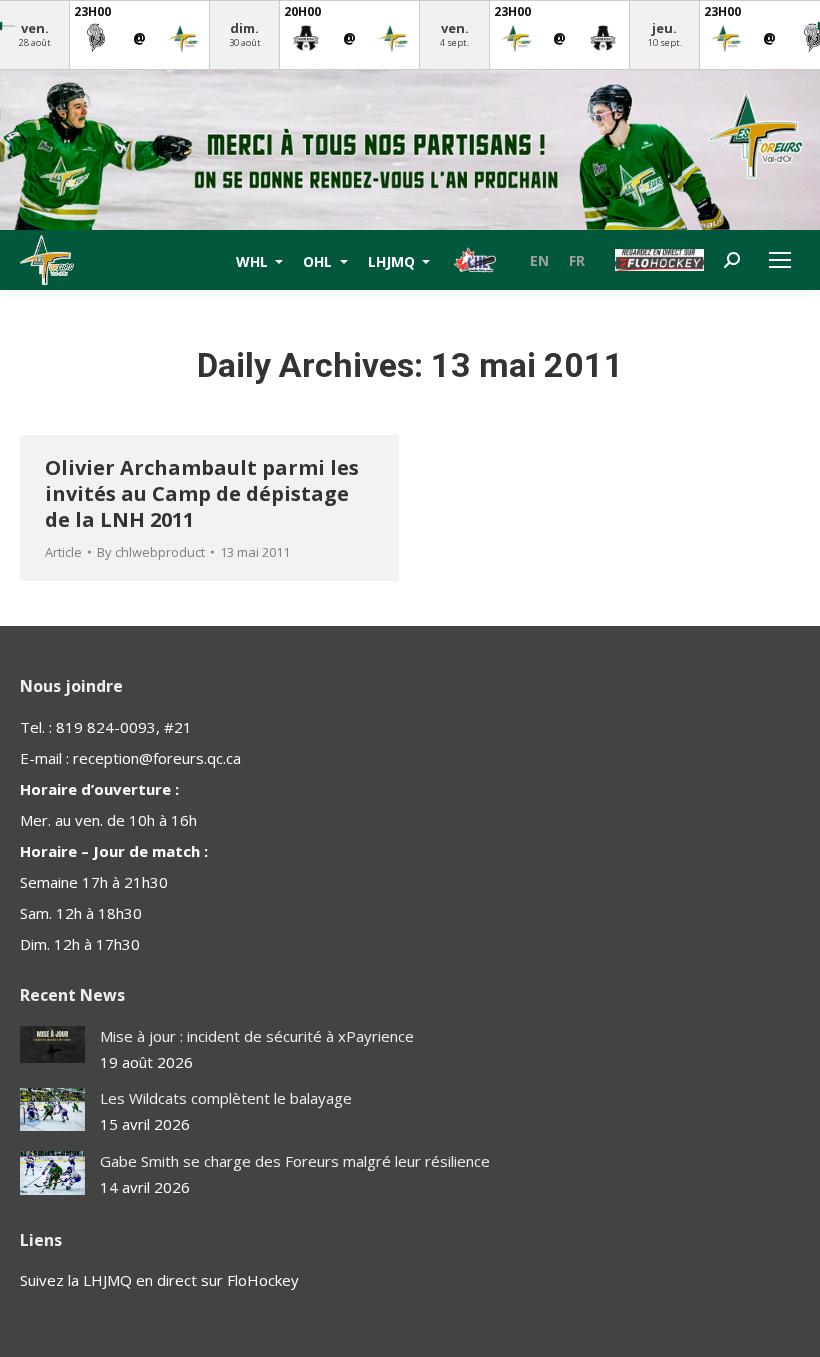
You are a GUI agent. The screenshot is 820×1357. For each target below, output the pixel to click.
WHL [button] (254, 260)
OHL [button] (319, 260)
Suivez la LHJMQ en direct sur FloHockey (159, 1280)
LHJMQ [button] (393, 260)
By (151, 552)
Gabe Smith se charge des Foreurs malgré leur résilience (295, 1161)
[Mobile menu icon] (780, 260)
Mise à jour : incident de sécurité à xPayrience (257, 1036)
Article (63, 552)
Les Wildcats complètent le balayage (226, 1098)
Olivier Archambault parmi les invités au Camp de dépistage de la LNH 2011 (202, 493)
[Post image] (52, 1044)
